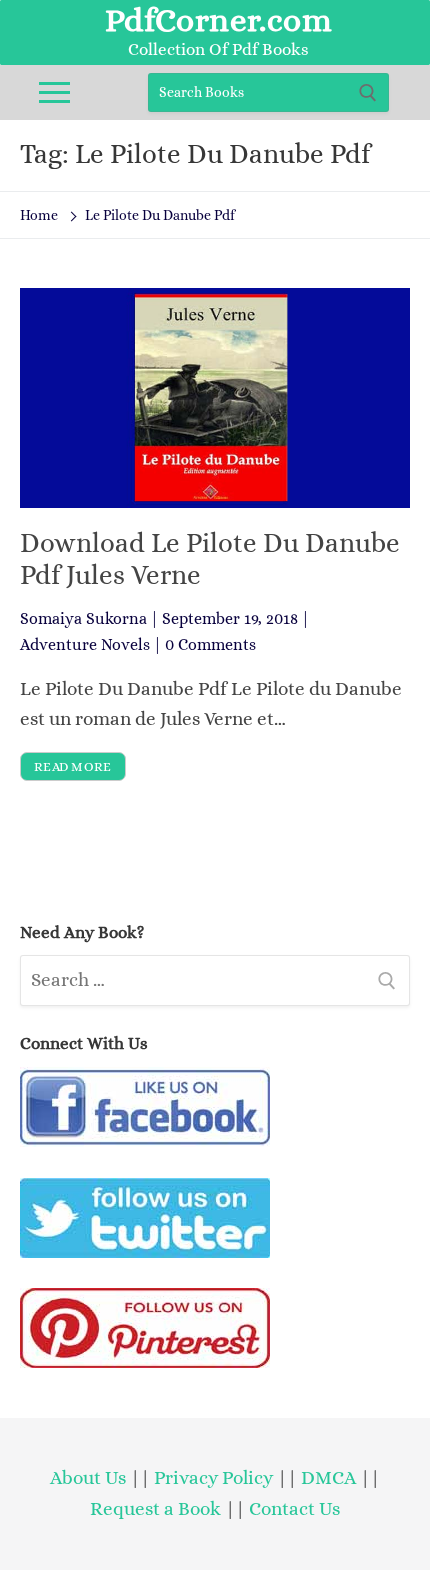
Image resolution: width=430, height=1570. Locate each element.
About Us (88, 1477)
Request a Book (157, 1508)
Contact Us (294, 1508)
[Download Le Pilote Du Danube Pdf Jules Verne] (215, 397)
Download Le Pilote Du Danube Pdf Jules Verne (210, 559)
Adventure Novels (85, 644)
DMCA (328, 1477)
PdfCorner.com (218, 20)
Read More (73, 766)
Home (39, 215)
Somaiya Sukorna (83, 618)
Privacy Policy (213, 1477)
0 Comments (210, 644)
